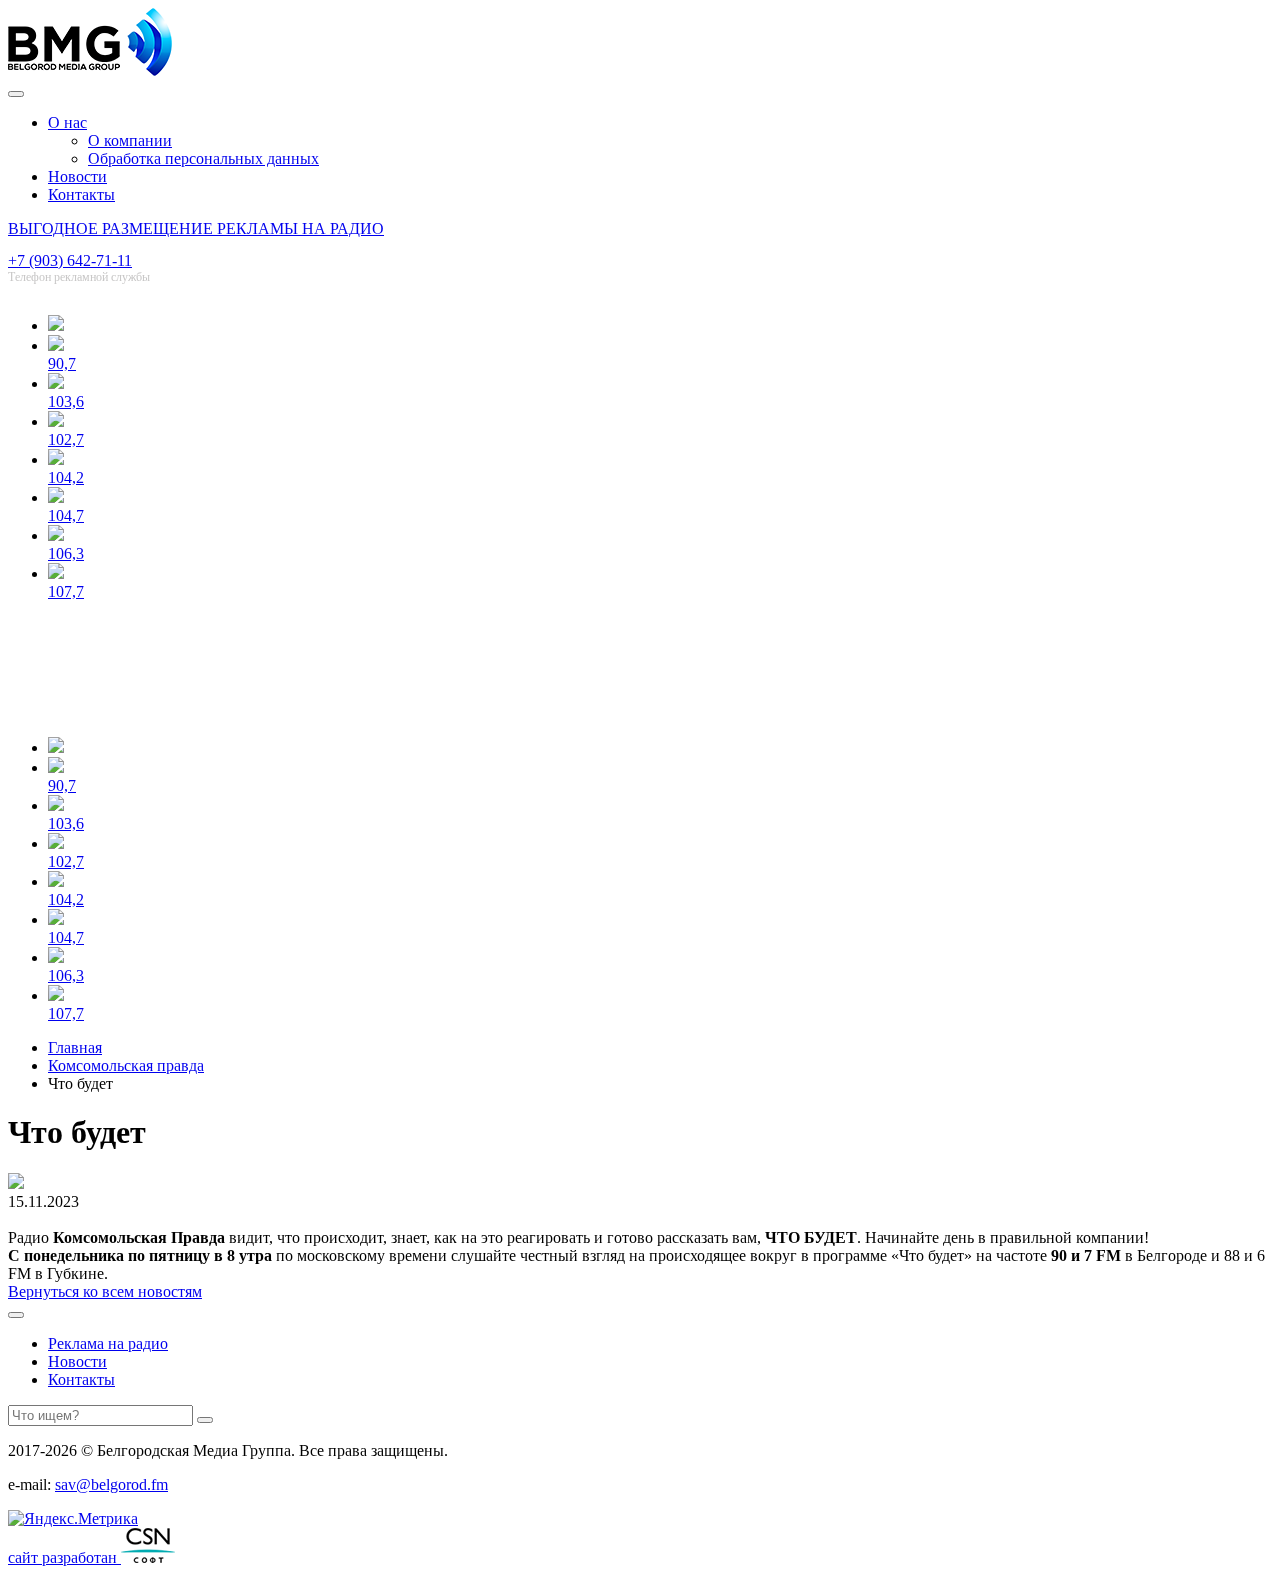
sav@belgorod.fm (111, 1484)
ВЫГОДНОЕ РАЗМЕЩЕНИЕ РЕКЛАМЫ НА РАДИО (196, 228)
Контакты (81, 194)
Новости (77, 176)
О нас (67, 122)
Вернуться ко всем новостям (105, 1291)
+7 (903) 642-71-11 (70, 260)
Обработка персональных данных (203, 158)
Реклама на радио (108, 1343)
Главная (75, 1047)
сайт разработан (64, 1557)
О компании (130, 140)
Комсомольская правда (126, 1065)
